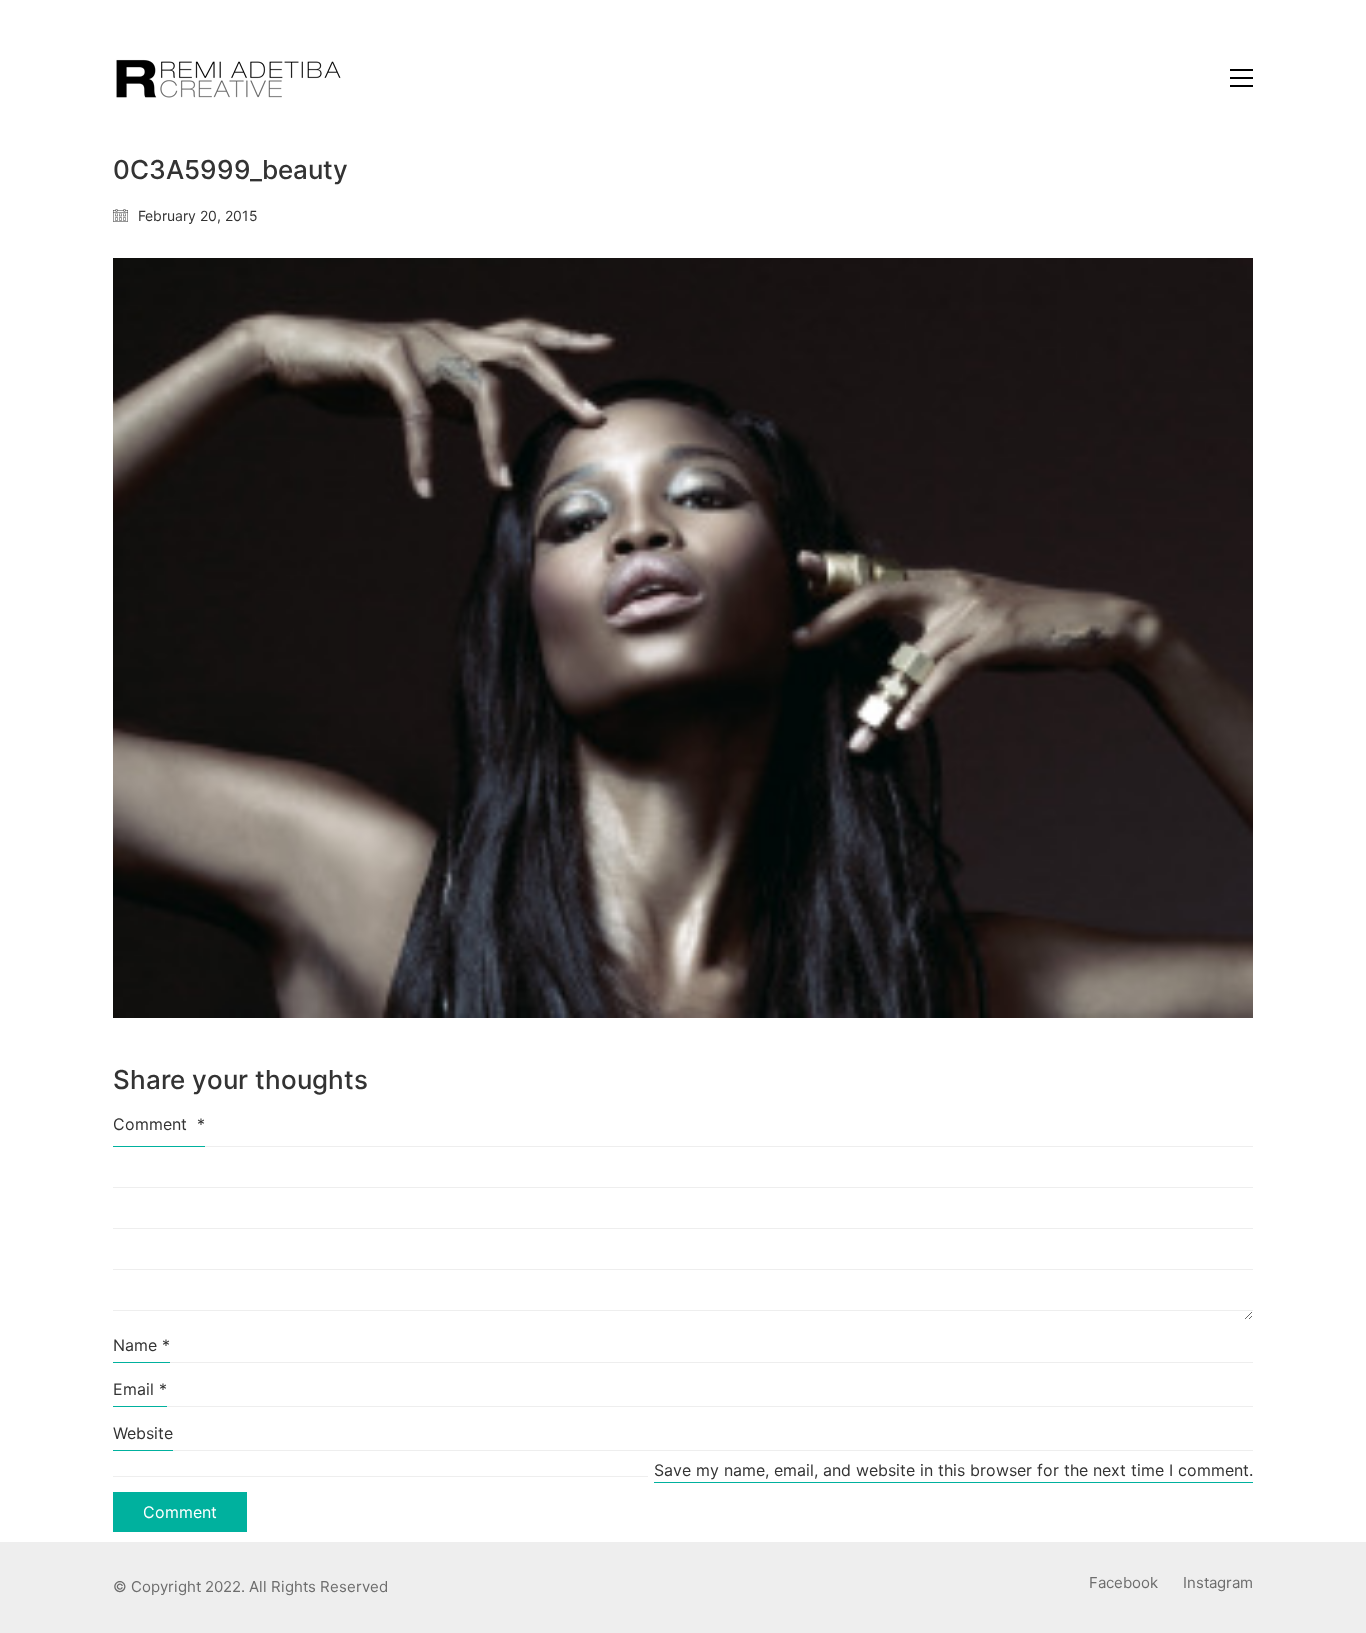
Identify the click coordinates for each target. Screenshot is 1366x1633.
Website (143, 1433)
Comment (159, 1124)
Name (141, 1345)
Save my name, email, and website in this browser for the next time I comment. (953, 1470)
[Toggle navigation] (1241, 78)
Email (140, 1389)
